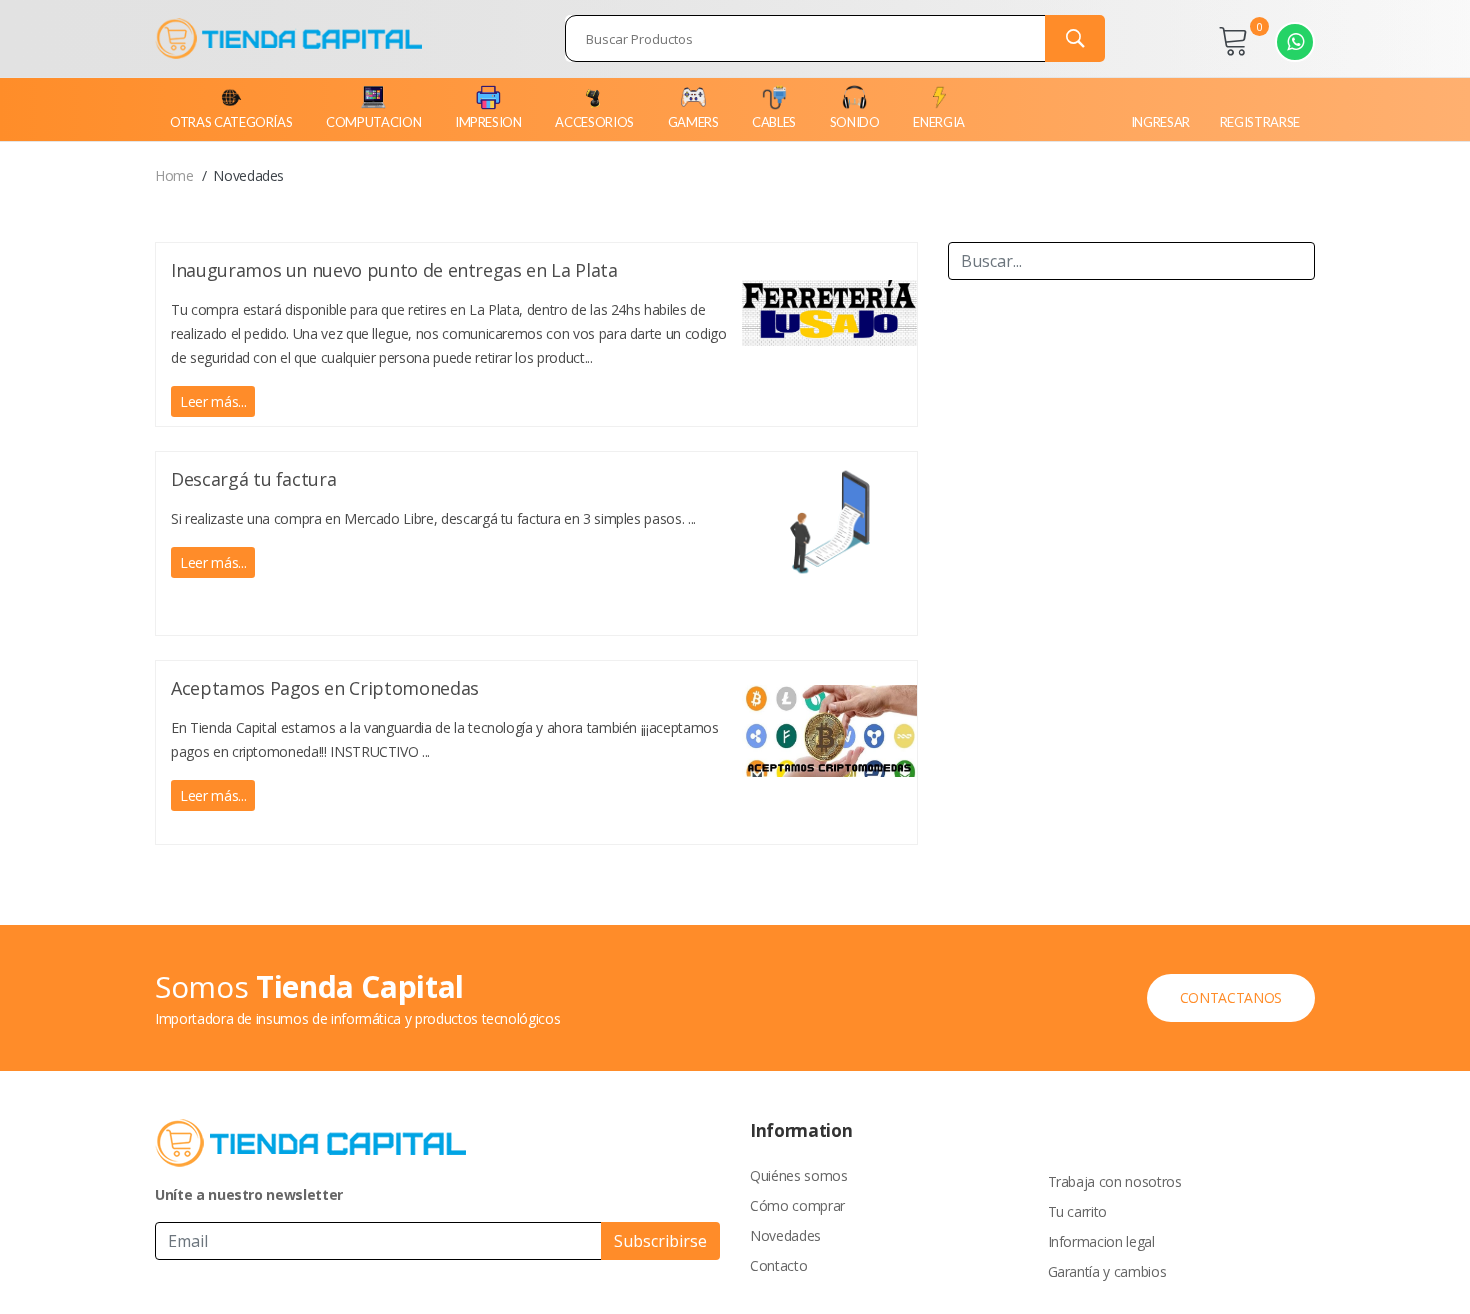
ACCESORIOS (594, 122)
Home (174, 175)
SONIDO (855, 122)
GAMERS (693, 122)
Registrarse (1260, 122)
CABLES (774, 122)
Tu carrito (1078, 1211)
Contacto (778, 1265)
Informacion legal (1101, 1241)
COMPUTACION (373, 122)
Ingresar (1160, 122)
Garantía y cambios (1107, 1271)
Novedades (785, 1235)
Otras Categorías (231, 122)
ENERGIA (939, 122)
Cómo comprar (797, 1205)
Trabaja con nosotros (1115, 1181)
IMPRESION (488, 122)
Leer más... (213, 401)
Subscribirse (660, 1241)
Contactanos (1231, 997)
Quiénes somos (798, 1175)
